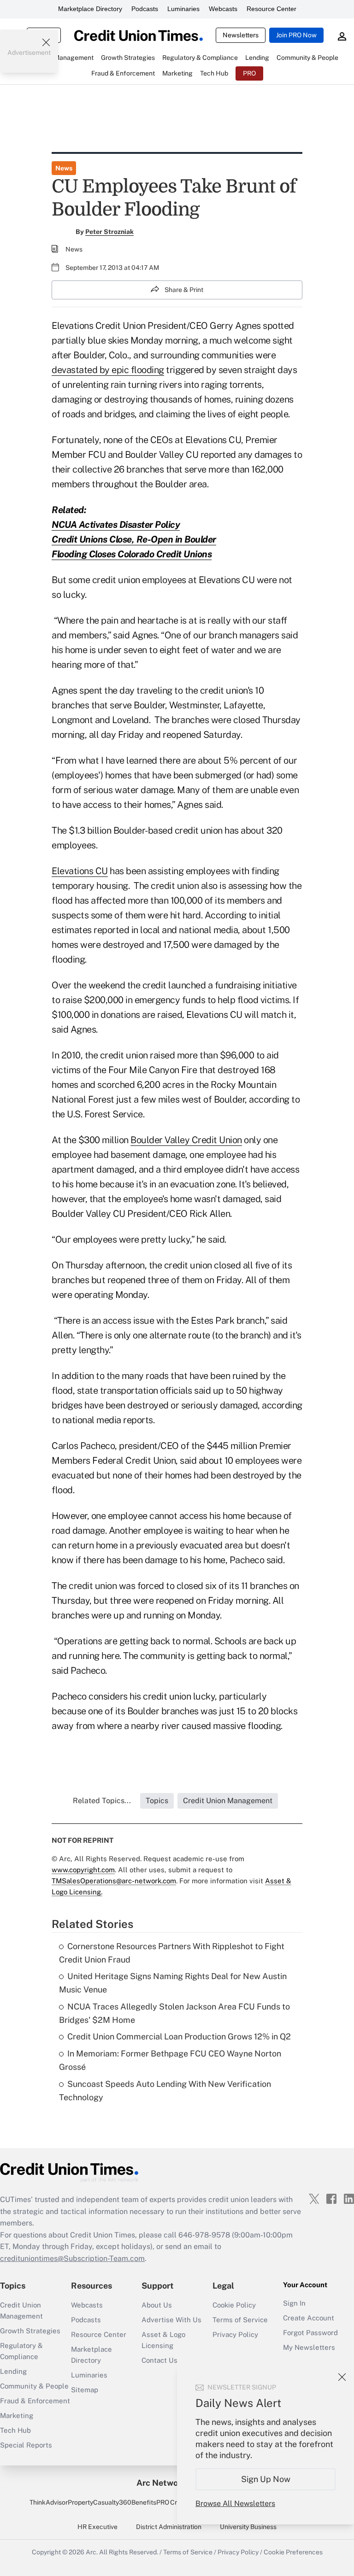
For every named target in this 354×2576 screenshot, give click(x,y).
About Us (157, 2305)
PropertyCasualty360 (100, 2502)
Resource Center (271, 9)
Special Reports (26, 2445)
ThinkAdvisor (49, 2502)
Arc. (92, 2552)
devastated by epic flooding (108, 370)
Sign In (294, 2303)
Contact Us (159, 2360)
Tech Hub (15, 2430)
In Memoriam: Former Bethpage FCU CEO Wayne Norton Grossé (170, 2060)
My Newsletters (309, 2347)
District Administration (169, 2527)
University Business (248, 2527)
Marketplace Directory (90, 9)
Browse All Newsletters (235, 2503)
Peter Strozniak (109, 232)
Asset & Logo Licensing (163, 2340)
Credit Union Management (21, 2310)
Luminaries (183, 9)
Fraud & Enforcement (35, 2401)
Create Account (309, 2318)
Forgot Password (310, 2333)
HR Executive (97, 2527)
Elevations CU (80, 871)
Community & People (34, 2386)
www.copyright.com (83, 1870)
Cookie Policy (234, 2305)
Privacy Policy (235, 2334)
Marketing (17, 2415)
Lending (13, 2371)
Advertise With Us (171, 2320)
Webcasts (223, 9)
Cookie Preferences (293, 2552)
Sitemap (85, 2390)
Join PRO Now (296, 35)
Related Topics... (102, 1801)
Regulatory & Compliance (21, 2351)
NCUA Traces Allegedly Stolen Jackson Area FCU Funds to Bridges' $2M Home (174, 2013)
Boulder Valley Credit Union (186, 1140)
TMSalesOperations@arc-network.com (114, 1881)
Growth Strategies (30, 2331)
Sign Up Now (266, 2479)
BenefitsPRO (150, 2502)
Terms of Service (240, 2320)
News (64, 168)
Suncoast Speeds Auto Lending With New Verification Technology (165, 2091)
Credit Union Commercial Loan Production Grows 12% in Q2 (179, 2036)
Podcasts (145, 9)
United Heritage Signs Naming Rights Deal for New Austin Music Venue (173, 1983)
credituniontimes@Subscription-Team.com (72, 2258)
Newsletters (241, 35)
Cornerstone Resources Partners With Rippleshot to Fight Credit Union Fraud (172, 1953)
